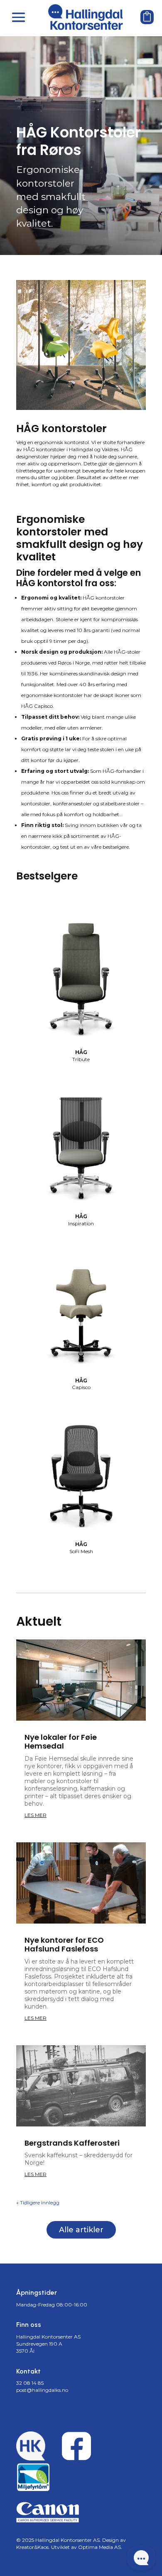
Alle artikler (81, 2230)
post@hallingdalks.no (42, 2390)
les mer (36, 1815)
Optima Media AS (99, 2547)
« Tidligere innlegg (38, 2202)
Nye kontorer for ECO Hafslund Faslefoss (64, 1945)
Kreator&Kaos (32, 2547)
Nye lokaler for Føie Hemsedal (61, 1742)
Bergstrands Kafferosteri (72, 2143)
